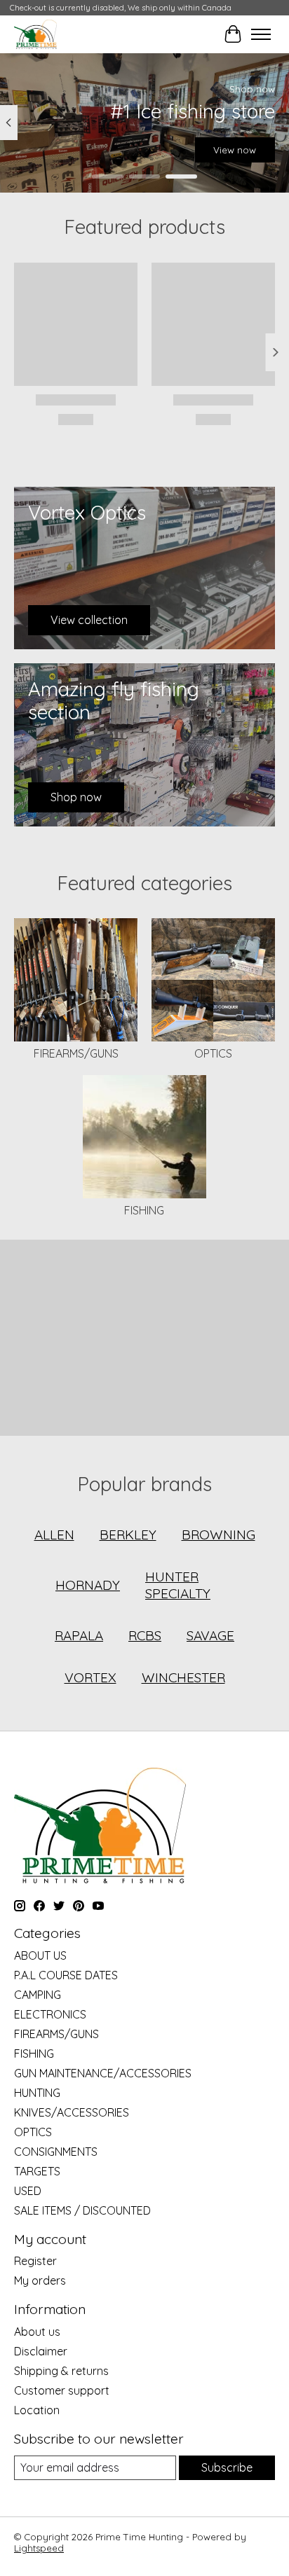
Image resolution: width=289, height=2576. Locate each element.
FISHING (144, 1210)
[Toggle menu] (261, 34)
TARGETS (37, 2171)
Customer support (62, 2390)
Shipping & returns (61, 2371)
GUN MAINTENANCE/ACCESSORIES (103, 2073)
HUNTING (37, 2093)
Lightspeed (39, 2548)
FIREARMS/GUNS (76, 1053)
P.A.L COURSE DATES (66, 1975)
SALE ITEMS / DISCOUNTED (82, 2210)
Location (37, 2410)
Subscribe (227, 2467)
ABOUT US (40, 1955)
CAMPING (38, 1995)
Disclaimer (41, 2351)
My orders (40, 2280)
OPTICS (213, 1053)
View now (235, 150)
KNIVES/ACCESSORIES (72, 2112)
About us (37, 2332)
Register (35, 2261)
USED (28, 2191)
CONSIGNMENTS (56, 2152)
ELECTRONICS (50, 2014)
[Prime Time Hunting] (35, 34)
